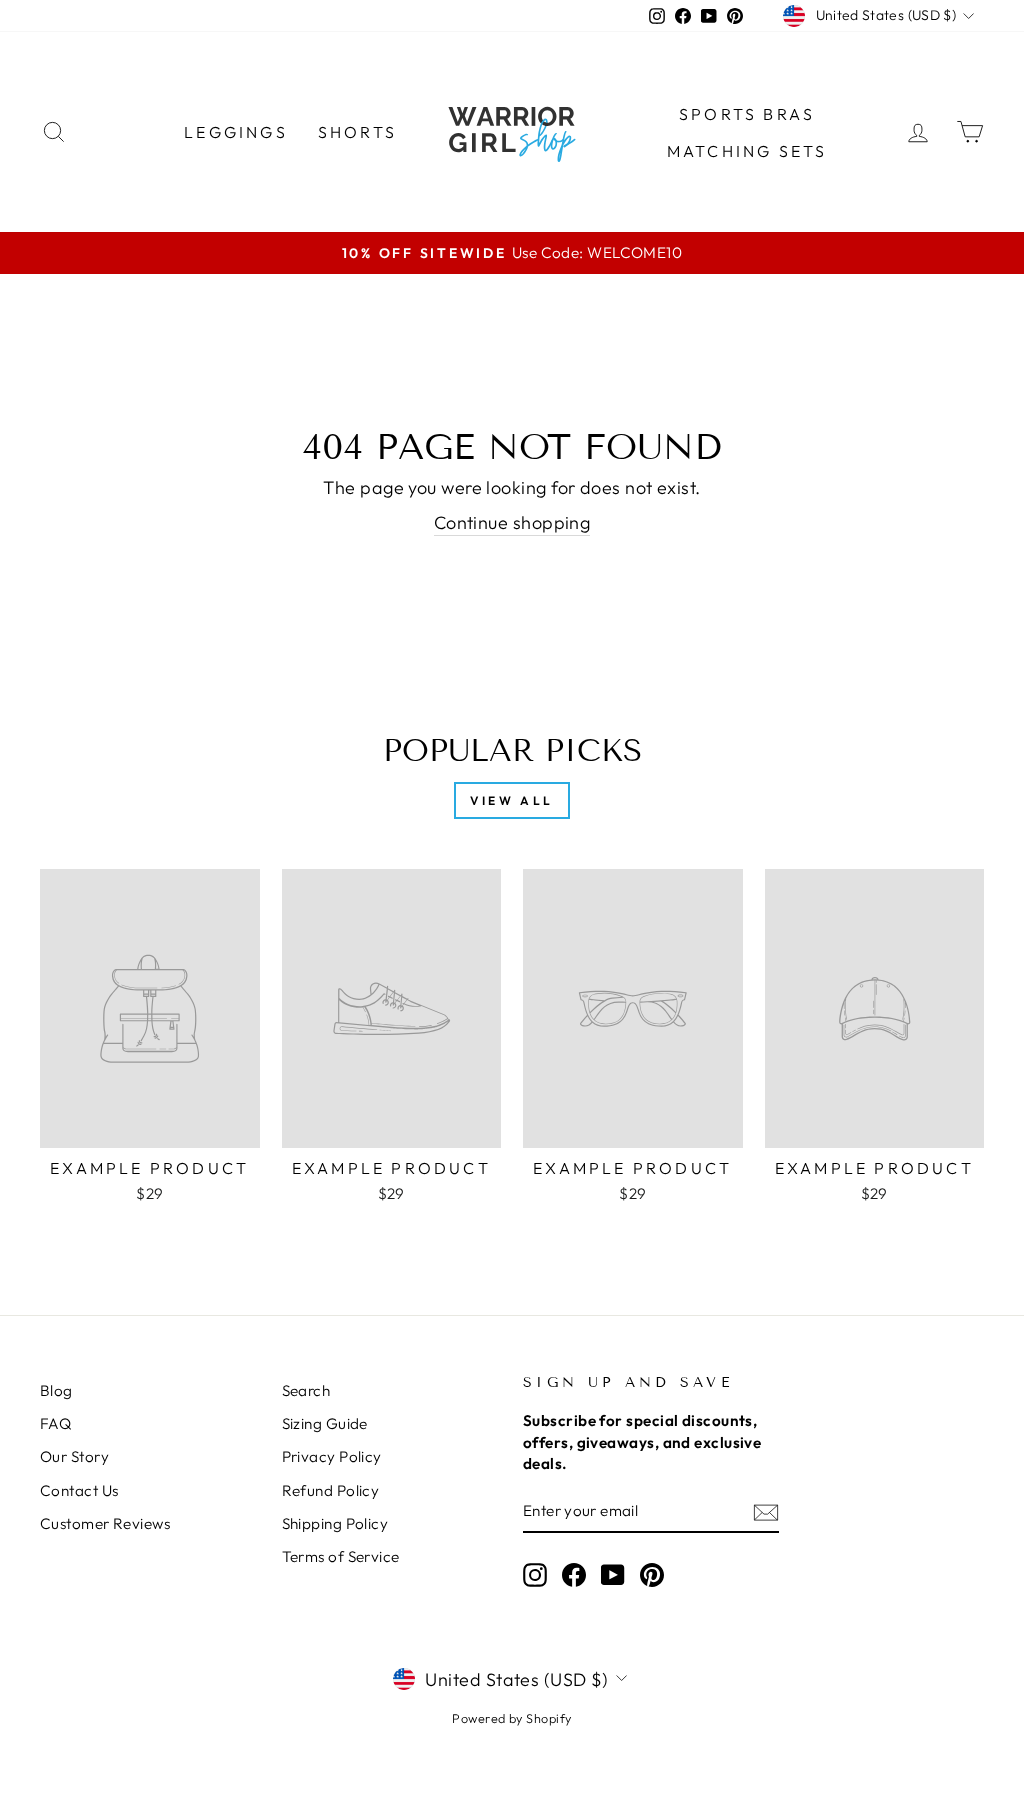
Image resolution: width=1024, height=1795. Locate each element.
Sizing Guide (325, 1423)
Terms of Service (341, 1556)
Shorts (357, 132)
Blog (56, 1390)
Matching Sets (747, 151)
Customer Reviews (105, 1523)
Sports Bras (747, 114)
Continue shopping (512, 522)
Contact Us (79, 1490)
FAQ (55, 1423)
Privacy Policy (332, 1456)
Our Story (74, 1456)
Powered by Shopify (511, 1718)
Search (306, 1390)
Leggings (236, 132)
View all (512, 800)
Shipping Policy (335, 1523)
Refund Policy (331, 1490)
